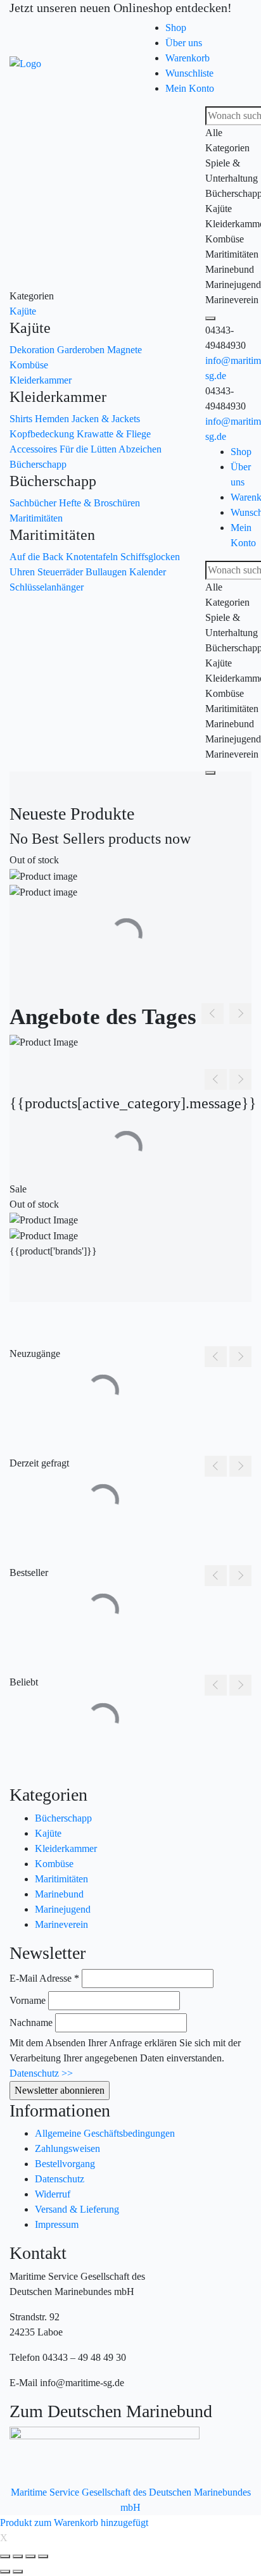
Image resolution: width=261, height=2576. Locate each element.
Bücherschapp (38, 464)
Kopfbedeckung (43, 434)
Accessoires (35, 449)
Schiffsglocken (150, 557)
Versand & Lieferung (77, 2209)
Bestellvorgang (65, 2164)
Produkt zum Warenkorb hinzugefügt (74, 2523)
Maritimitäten (36, 518)
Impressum (57, 2224)
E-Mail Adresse (44, 1978)
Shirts (22, 419)
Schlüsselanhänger (47, 587)
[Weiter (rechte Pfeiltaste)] (18, 2572)
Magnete (124, 350)
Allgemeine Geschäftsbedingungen (105, 2133)
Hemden (53, 419)
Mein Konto (190, 88)
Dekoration (33, 350)
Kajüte (23, 311)
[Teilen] (18, 2556)
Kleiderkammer (41, 380)
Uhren (23, 572)
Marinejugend (63, 1909)
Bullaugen (107, 572)
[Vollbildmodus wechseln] (30, 2556)
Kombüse (29, 365)
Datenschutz (60, 2179)
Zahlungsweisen (67, 2148)
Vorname (28, 2000)
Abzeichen (140, 449)
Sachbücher (34, 503)
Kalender (148, 572)
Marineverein (61, 1924)
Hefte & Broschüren (99, 503)
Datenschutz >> (41, 2073)
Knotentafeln (93, 557)
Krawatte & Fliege (114, 434)
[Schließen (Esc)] (5, 2556)
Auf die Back (38, 557)
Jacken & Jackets (106, 419)
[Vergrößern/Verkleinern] (43, 2556)
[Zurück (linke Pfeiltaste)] (5, 2572)
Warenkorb (188, 58)
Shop (176, 28)
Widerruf (53, 2194)
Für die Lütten (89, 449)
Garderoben (82, 350)
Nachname (31, 2023)
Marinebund (59, 1894)
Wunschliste (189, 73)
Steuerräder (61, 572)
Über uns (184, 43)
